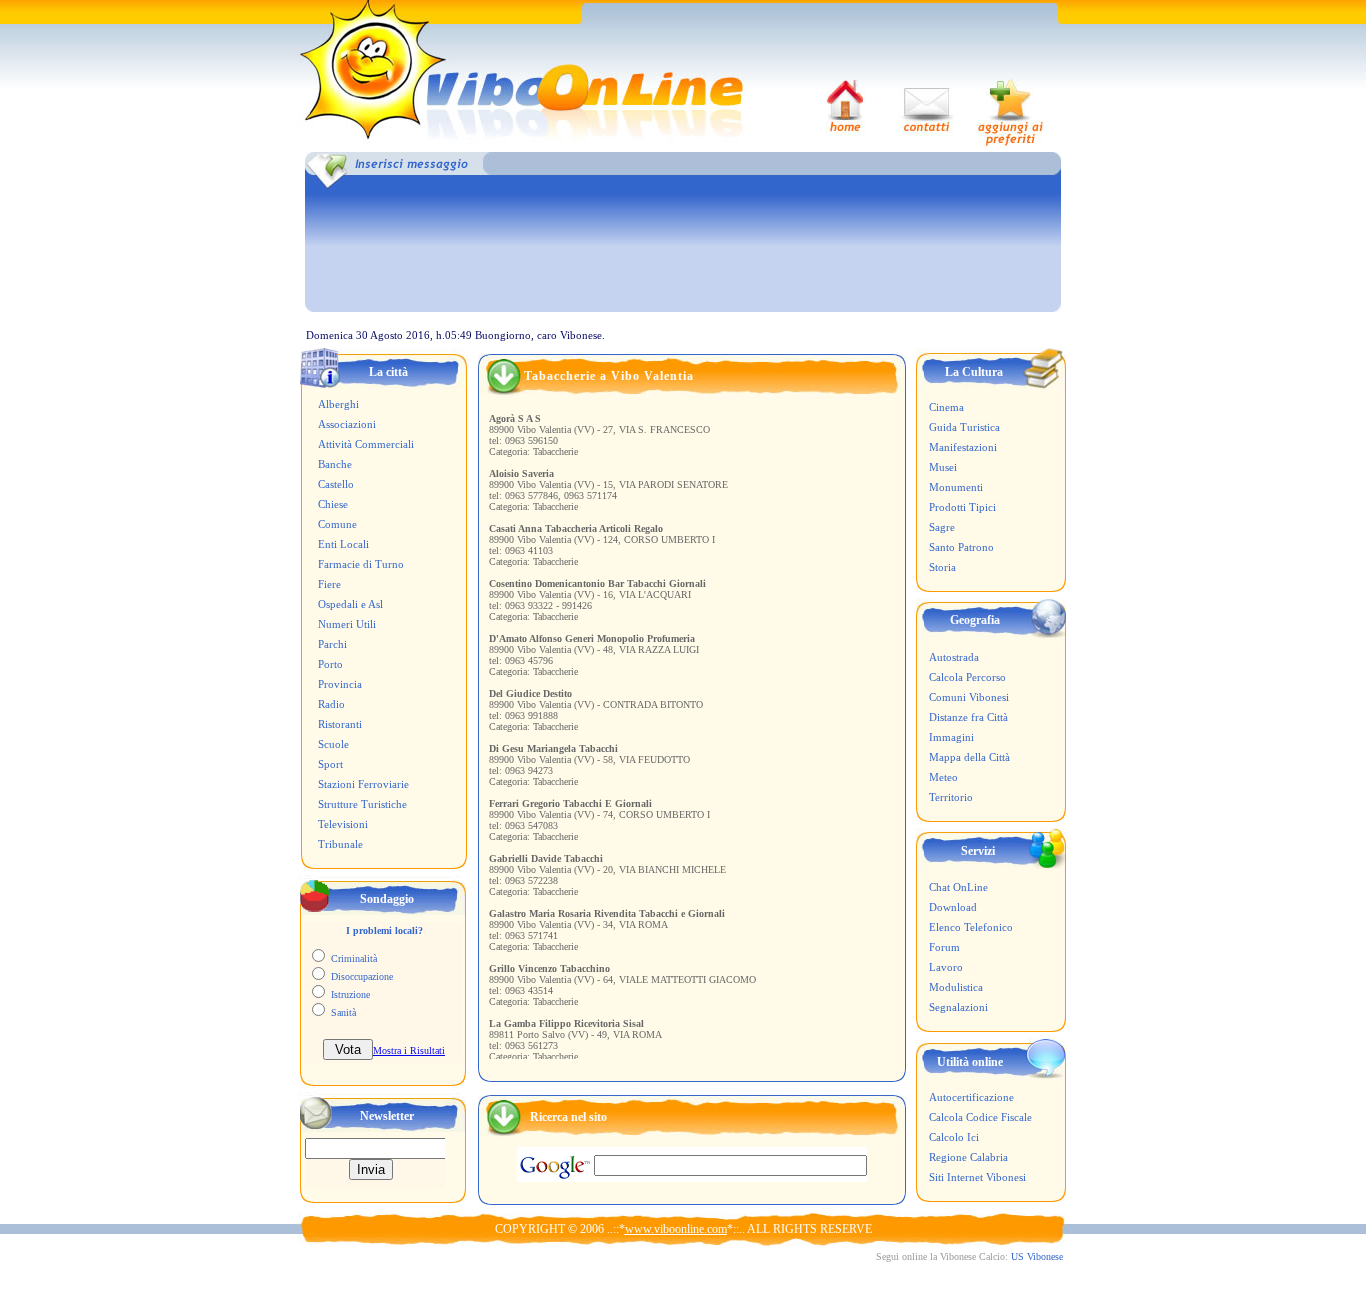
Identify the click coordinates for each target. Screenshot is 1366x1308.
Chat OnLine (958, 887)
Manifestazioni (963, 447)
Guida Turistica (964, 427)
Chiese (333, 504)
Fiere (329, 584)
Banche (335, 464)
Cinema (946, 407)
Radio (331, 704)
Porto (330, 664)
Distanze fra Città (968, 717)
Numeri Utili (347, 624)
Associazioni (347, 424)
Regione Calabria (968, 1157)
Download (953, 907)
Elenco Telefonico (971, 927)
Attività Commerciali (366, 444)
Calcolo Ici (954, 1137)
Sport (330, 764)
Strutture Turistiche (362, 804)
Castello (336, 484)
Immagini (951, 737)
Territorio (951, 797)
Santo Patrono (961, 547)
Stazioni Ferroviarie (363, 784)
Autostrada (954, 657)
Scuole (333, 744)
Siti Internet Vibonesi (977, 1177)
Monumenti (956, 487)
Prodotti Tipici (962, 507)
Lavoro (946, 967)
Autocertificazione (971, 1097)
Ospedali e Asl (350, 604)
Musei (943, 467)
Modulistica (956, 987)
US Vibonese (1037, 1256)
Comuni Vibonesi (969, 697)
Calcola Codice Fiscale (980, 1117)
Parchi (332, 644)
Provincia (340, 684)
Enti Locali (343, 544)
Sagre (942, 527)
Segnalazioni (958, 1007)
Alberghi (338, 404)
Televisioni (343, 824)
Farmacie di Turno (361, 564)
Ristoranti (340, 724)
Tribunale (340, 844)
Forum (944, 947)
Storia (942, 567)
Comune (337, 524)
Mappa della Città (969, 757)
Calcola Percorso (967, 677)
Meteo (943, 777)
